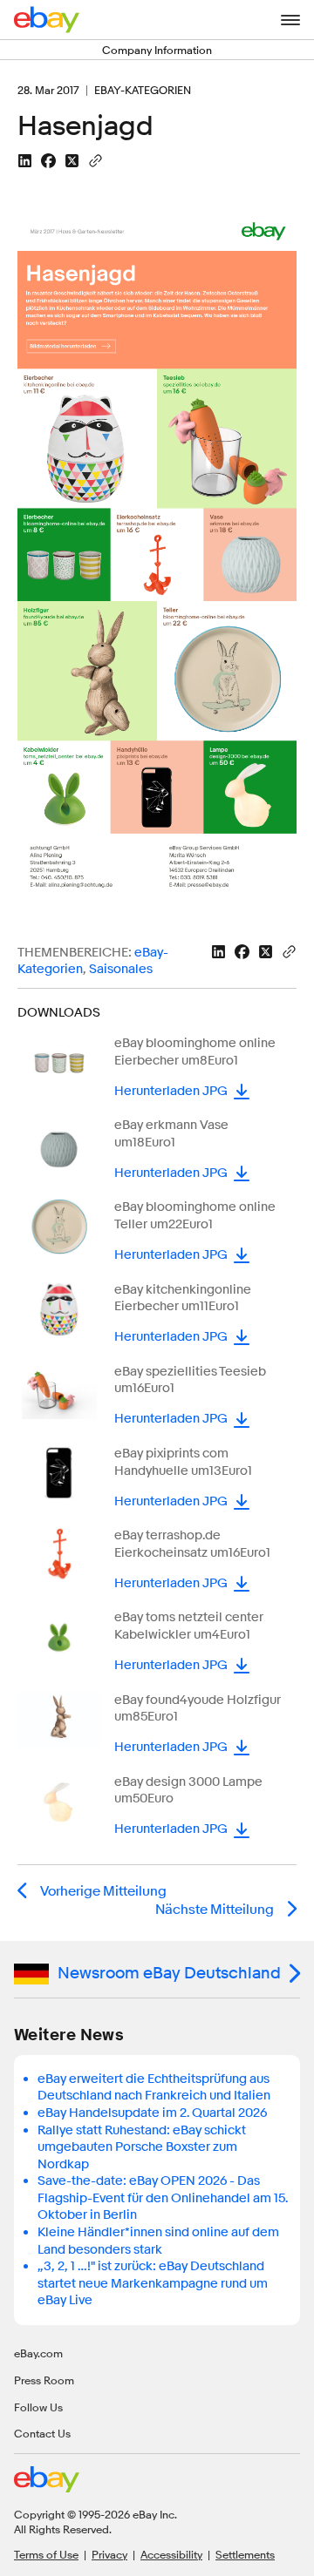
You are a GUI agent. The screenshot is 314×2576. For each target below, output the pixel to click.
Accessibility (171, 2554)
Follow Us (38, 2407)
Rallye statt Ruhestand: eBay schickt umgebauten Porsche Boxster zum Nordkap (142, 2147)
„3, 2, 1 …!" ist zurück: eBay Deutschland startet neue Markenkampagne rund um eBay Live (153, 2283)
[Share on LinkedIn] (25, 161)
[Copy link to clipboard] (96, 159)
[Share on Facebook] (48, 161)
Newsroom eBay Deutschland (169, 1973)
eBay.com (38, 2353)
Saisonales (121, 969)
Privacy (109, 2554)
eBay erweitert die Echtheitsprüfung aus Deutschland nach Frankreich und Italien (154, 2088)
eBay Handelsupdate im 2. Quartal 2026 (152, 2113)
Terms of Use (46, 2554)
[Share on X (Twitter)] (72, 161)
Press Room (44, 2380)
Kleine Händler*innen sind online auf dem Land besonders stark (158, 2241)
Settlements (245, 2554)
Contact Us (42, 2433)
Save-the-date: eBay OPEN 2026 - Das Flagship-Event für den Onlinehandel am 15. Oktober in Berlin (163, 2198)
